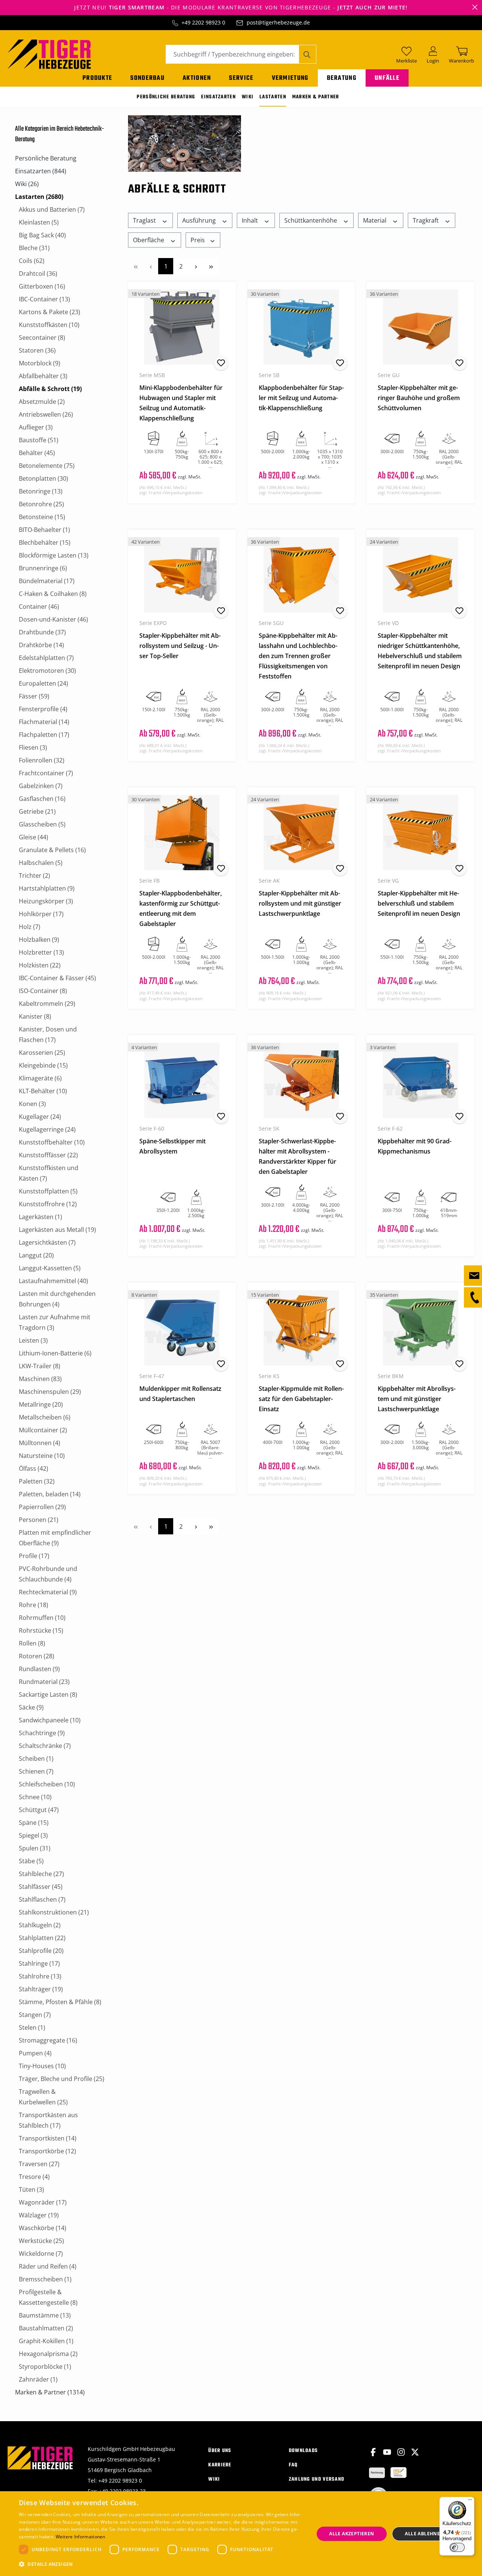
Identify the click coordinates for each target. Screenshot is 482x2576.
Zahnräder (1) (38, 2379)
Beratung (342, 78)
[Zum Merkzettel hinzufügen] (221, 363)
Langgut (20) (36, 1255)
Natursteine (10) (42, 1456)
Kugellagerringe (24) (47, 1129)
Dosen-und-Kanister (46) (53, 619)
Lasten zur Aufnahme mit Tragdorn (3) (55, 1322)
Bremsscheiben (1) (45, 2279)
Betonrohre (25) (41, 504)
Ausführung (200, 220)
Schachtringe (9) (42, 1733)
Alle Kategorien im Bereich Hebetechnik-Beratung (59, 134)
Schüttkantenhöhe (311, 220)
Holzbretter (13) (41, 952)
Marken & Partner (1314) (50, 2392)
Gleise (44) (34, 837)
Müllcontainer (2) (43, 1430)
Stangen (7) (35, 2015)
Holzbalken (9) (39, 940)
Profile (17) (34, 1556)
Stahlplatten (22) (42, 1938)
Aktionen (197, 78)
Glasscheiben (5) (42, 824)
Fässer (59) (34, 696)
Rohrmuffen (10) (42, 1618)
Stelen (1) (32, 2027)
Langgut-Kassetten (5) (50, 1268)
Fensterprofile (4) (43, 709)
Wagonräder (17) (43, 2202)
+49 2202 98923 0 (203, 22)
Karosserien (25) (42, 1053)
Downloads (304, 2451)
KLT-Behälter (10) (43, 1091)
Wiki (214, 2479)
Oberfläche (149, 240)
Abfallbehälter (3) (43, 376)
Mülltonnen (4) (40, 1443)
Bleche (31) (34, 248)
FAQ (293, 2465)
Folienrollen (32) (42, 760)
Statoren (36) (37, 350)
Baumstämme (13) (45, 2315)
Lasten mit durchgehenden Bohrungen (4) (57, 1299)
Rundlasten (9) (39, 1669)
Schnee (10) (35, 1797)
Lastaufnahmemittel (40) (53, 1281)
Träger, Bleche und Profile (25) (62, 2079)
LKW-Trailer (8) (40, 1366)
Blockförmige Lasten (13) (54, 555)
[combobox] (232, 54)
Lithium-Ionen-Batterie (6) (55, 1353)
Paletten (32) (37, 1481)
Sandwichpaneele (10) (50, 1720)
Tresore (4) (34, 2177)
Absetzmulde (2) (42, 402)
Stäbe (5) (31, 1861)
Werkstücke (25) (41, 2241)
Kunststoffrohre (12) (48, 1204)
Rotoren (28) (37, 1656)
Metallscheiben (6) (45, 1417)
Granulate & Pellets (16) (52, 850)
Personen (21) (39, 1520)
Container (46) (39, 607)
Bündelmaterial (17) (47, 581)
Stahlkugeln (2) (40, 1925)
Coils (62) (32, 261)
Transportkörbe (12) (47, 2151)
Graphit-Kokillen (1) (46, 2341)
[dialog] (241, 2534)
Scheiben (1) (36, 1759)
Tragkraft (426, 220)
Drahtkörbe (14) (41, 645)
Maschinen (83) (40, 1379)
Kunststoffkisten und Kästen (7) (49, 1173)
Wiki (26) (27, 184)
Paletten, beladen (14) (50, 1494)
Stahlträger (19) (41, 1989)
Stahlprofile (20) (41, 1951)
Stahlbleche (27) (41, 1874)
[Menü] (470, 2501)
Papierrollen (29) (42, 1507)
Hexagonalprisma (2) (48, 2354)
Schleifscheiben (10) (47, 1784)
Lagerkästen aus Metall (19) (57, 1230)
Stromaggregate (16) (48, 2040)
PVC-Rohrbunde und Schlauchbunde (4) (48, 1574)
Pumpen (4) (35, 2053)
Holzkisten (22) (40, 965)
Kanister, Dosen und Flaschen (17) (48, 1034)
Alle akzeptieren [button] (352, 2534)
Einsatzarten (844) (41, 171)
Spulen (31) (35, 1848)
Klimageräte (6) (40, 1078)
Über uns (220, 2451)
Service (241, 78)
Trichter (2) (34, 875)
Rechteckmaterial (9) (48, 1592)
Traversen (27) (39, 2164)
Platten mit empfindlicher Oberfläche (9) (55, 1538)
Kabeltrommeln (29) (47, 1004)
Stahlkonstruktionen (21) (54, 1912)
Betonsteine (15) (42, 517)
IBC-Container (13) (44, 299)
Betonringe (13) (41, 491)
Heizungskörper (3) (46, 901)
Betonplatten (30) (43, 478)
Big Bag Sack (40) (42, 235)
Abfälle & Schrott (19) (50, 389)
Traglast (145, 220)
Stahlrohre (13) (40, 1976)
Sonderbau (147, 78)
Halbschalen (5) (41, 863)
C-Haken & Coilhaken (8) (53, 594)
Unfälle (387, 78)
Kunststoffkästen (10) (49, 325)
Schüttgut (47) (39, 1810)
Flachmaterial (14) (44, 722)
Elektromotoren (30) (47, 671)
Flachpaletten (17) (44, 735)
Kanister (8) (35, 1016)
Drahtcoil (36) (38, 273)
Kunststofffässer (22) (48, 1155)
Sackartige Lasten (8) (48, 1694)
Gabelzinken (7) (41, 786)
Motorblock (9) (40, 363)
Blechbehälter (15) (45, 542)
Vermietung (290, 78)
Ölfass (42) (34, 1468)
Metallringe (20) (41, 1404)
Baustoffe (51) (39, 440)
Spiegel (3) (33, 1835)
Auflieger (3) (36, 427)
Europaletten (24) (43, 683)
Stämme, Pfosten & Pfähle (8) (60, 2002)
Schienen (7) (36, 1771)
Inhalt (251, 220)
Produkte (97, 78)
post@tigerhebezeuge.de (278, 22)
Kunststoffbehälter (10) (52, 1142)
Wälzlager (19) (39, 2215)
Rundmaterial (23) (44, 1682)
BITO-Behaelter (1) (44, 530)
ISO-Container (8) (43, 991)
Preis (198, 240)
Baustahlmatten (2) (46, 2328)
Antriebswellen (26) (46, 414)
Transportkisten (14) (48, 2138)
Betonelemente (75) (47, 466)
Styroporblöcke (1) (45, 2367)
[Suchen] (307, 54)
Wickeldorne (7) (41, 2254)
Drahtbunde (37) (42, 632)
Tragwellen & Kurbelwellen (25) (43, 2097)
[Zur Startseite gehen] (49, 53)
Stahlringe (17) (39, 1963)
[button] (162, 2564)
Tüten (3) (31, 2189)
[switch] (457, 2547)
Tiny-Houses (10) (42, 2066)
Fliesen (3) (33, 747)
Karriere (220, 2465)
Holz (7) (30, 927)
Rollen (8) (32, 1643)
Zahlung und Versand (317, 2479)
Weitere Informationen (81, 2537)
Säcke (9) (31, 1707)
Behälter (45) (37, 453)
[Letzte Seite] (211, 266)
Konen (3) (32, 1104)
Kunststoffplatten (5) (48, 1191)
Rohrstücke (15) (41, 1630)
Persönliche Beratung (46, 158)
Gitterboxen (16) (42, 286)
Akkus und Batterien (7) (52, 209)
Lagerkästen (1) (40, 1217)
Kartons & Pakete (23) (50, 312)
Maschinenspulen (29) (50, 1392)
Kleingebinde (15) (43, 1065)
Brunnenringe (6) (43, 568)
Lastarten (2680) (39, 197)
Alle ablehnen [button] (424, 2534)
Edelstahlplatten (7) (46, 658)
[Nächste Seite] (196, 266)
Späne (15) (34, 1823)
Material (375, 220)
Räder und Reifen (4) (48, 2266)
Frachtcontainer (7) (46, 773)
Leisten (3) (33, 1340)
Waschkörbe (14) (43, 2228)
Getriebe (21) (37, 811)
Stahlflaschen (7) (42, 1899)
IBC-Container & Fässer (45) (57, 978)
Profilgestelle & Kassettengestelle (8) (48, 2297)
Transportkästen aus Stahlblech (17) (48, 2120)
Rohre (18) (34, 1605)
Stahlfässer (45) (41, 1887)
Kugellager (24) (40, 1117)
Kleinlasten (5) (39, 222)
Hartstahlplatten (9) (47, 888)
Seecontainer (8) (42, 338)
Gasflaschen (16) (42, 799)
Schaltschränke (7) (45, 1746)
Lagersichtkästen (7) (47, 1242)
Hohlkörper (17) (41, 914)
